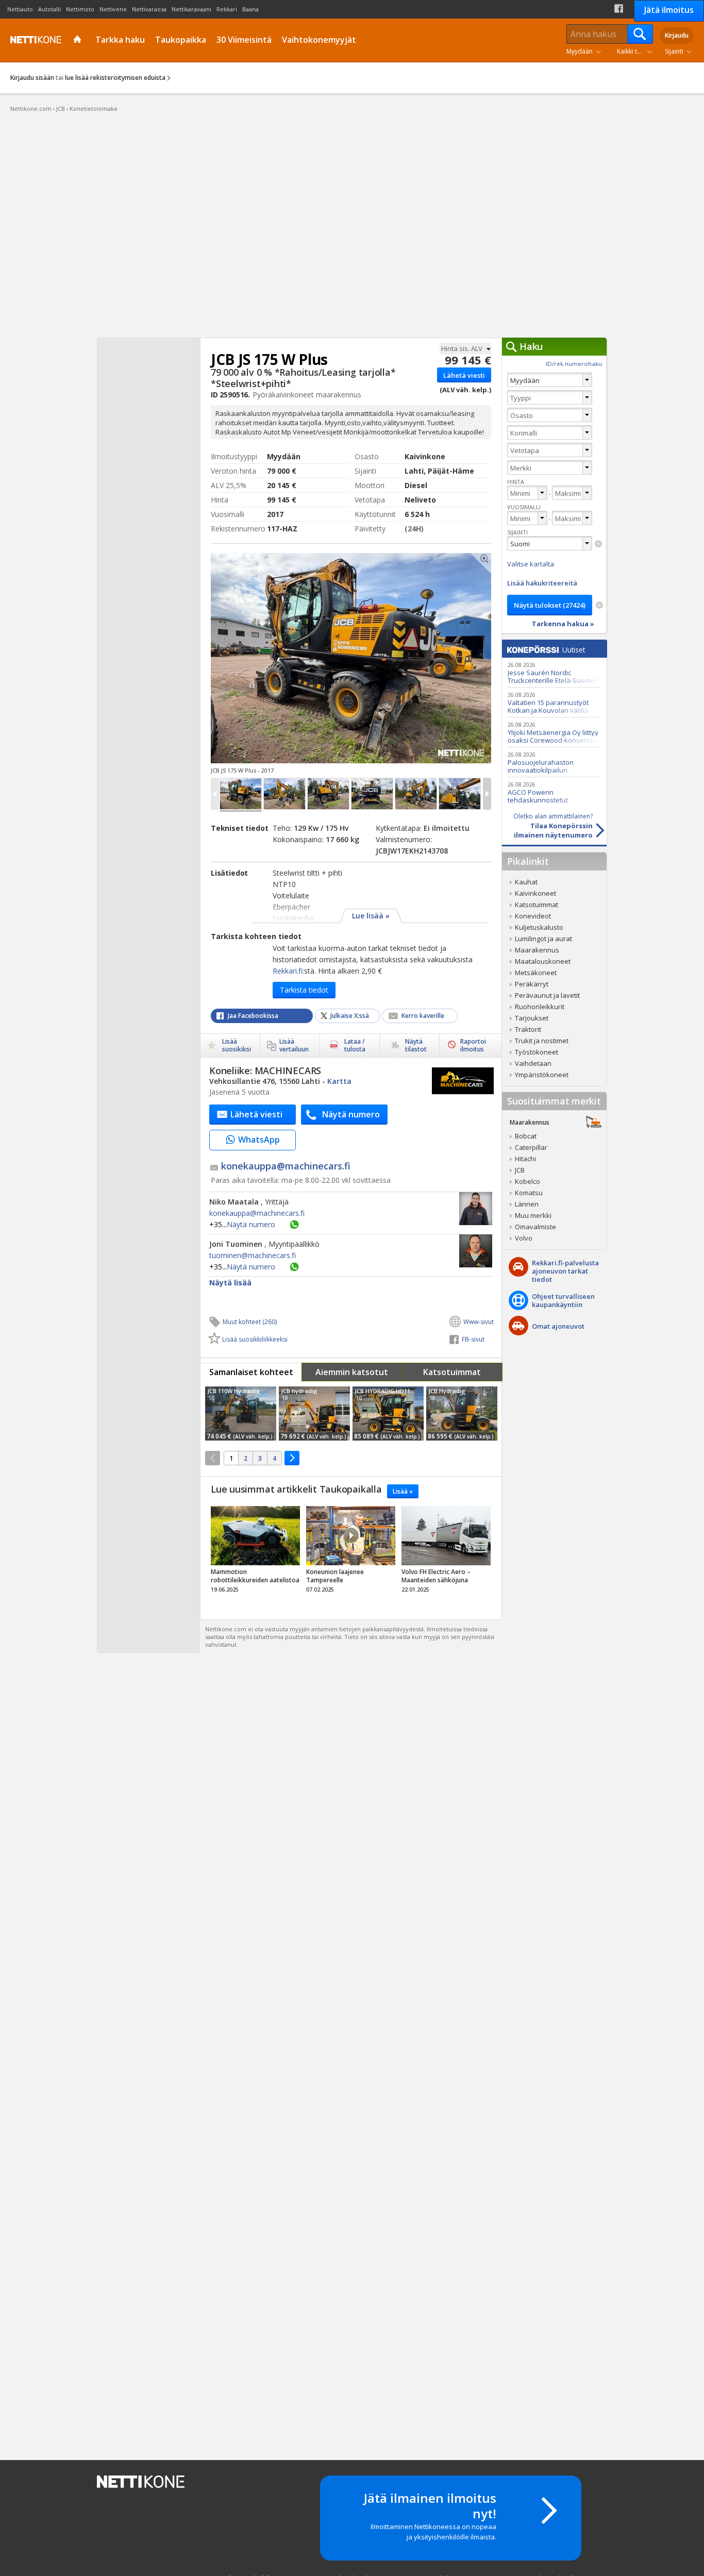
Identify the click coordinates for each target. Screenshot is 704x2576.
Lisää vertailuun (294, 1045)
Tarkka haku (120, 40)
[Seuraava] (292, 1458)
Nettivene (113, 9)
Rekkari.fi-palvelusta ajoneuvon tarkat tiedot (565, 1271)
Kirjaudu (677, 35)
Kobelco (527, 1181)
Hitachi (525, 1159)
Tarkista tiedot (304, 990)
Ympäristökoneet (542, 1075)
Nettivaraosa (149, 9)
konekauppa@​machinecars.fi (286, 1166)
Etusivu (79, 40)
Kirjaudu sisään (32, 78)
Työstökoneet (537, 1052)
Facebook (619, 9)
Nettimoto (80, 9)
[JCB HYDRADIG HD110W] (388, 1414)
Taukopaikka (181, 40)
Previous (280, 658)
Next (422, 658)
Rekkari (227, 9)
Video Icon (351, 1535)
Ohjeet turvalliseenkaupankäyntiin (563, 1300)
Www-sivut (479, 1322)
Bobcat (526, 1136)
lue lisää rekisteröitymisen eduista (115, 78)
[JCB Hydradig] (462, 1414)
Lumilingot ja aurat (543, 939)
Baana (250, 9)
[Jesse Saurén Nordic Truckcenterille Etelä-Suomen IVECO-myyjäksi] (554, 672)
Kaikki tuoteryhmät (637, 51)
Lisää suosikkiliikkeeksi (255, 1339)
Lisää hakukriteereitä (542, 583)
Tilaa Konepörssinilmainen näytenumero (553, 826)
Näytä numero (243, 1224)
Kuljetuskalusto (539, 927)
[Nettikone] (33, 40)
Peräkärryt (532, 984)
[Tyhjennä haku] (598, 544)
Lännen (527, 1204)
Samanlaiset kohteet (251, 1372)
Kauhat (526, 882)
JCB (520, 1170)
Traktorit (528, 1029)
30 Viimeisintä (244, 40)
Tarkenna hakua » (563, 624)
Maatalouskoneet (543, 961)
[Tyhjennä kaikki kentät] (599, 605)
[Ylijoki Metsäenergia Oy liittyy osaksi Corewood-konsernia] (554, 732)
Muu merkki (533, 1215)
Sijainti (674, 51)
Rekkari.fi (288, 971)
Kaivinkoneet (535, 893)
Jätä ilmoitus (669, 10)
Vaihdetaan (533, 1063)
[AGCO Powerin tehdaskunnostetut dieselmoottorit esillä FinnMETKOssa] (554, 792)
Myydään (580, 51)
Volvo (524, 1238)
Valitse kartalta (531, 564)
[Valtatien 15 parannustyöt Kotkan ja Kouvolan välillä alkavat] (554, 702)
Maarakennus (537, 950)
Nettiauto (20, 9)
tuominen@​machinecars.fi (253, 1256)
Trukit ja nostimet (542, 1041)
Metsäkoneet (536, 973)
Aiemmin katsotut (352, 1372)
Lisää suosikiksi (237, 1045)
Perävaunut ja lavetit (547, 995)
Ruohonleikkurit (540, 1007)
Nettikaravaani (191, 9)
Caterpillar (531, 1147)
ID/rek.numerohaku (574, 364)
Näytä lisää (230, 1283)
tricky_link (255, 1552)
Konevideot (533, 916)
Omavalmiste (535, 1227)
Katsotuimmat (452, 1372)
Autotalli (49, 9)
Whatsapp (294, 1225)
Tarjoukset (532, 1018)
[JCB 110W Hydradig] (241, 1414)
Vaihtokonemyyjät (319, 40)
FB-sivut (473, 1339)
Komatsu (529, 1193)
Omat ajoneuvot (558, 1326)
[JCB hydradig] (314, 1414)
